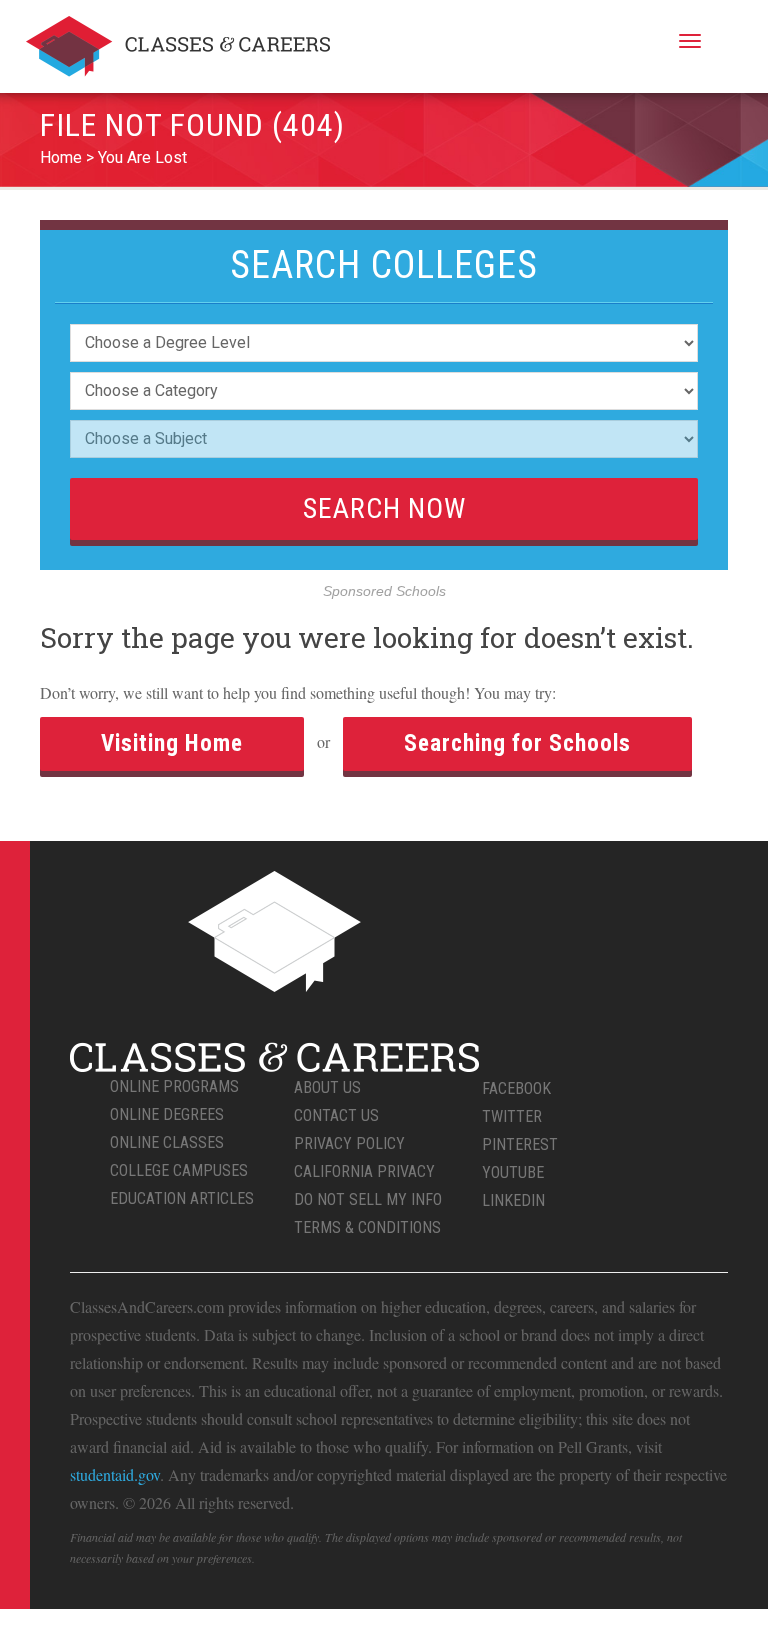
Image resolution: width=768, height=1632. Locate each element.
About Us (327, 1087)
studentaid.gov (115, 1474)
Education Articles (182, 1198)
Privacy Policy (349, 1143)
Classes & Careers (178, 46)
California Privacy (364, 1171)
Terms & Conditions (367, 1227)
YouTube (513, 1172)
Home (61, 157)
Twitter (512, 1116)
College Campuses (179, 1170)
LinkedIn (513, 1200)
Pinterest (520, 1144)
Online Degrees (167, 1114)
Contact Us (336, 1115)
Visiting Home (172, 743)
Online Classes (167, 1142)
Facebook (516, 1088)
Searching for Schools (517, 743)
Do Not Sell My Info (368, 1199)
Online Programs (174, 1086)
